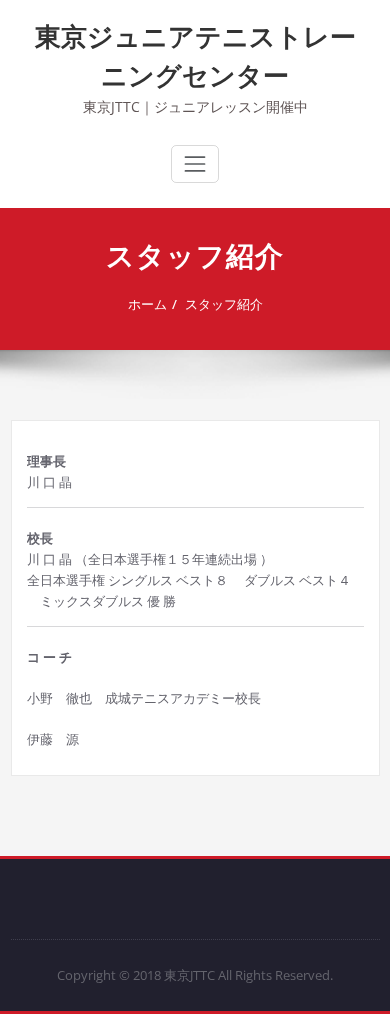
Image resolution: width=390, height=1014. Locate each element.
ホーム (147, 304)
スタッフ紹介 (224, 304)
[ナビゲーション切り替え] (195, 164)
